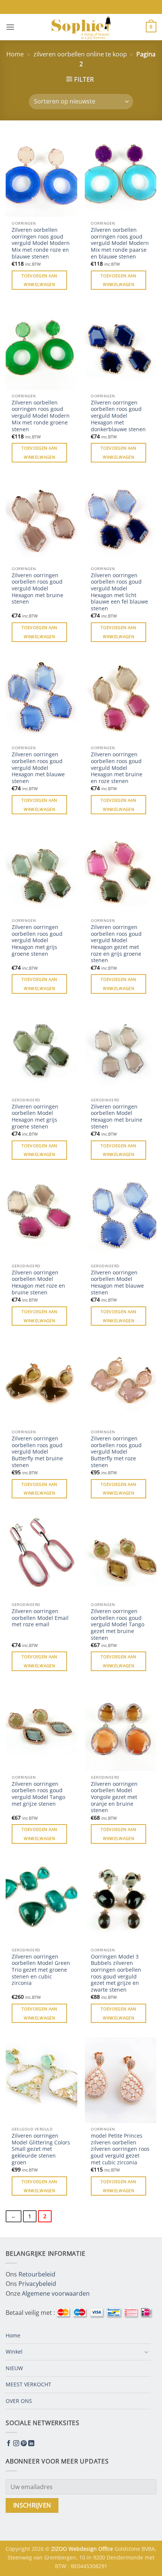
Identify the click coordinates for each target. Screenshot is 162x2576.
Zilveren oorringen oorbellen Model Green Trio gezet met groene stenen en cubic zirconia (41, 1970)
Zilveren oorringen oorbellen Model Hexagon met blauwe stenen (117, 1283)
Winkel (14, 2352)
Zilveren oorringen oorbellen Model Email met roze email (40, 1618)
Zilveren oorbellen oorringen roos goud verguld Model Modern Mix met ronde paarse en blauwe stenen (120, 243)
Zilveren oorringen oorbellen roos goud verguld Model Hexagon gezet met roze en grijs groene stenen (116, 944)
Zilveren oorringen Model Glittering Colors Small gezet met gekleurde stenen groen (41, 2149)
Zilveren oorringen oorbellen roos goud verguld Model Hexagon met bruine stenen (37, 588)
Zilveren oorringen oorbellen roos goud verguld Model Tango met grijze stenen (38, 1794)
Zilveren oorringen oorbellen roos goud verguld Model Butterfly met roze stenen (116, 1452)
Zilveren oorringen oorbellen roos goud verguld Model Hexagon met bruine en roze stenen (117, 768)
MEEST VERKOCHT (28, 2384)
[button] (10, 27)
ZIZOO (60, 2549)
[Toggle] (146, 2352)
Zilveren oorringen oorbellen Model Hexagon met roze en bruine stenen (38, 1283)
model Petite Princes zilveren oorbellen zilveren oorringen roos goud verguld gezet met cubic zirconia (120, 2149)
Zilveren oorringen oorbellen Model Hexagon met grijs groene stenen (35, 1117)
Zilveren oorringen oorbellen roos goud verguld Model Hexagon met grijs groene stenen (37, 940)
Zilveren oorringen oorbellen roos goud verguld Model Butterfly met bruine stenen (37, 1452)
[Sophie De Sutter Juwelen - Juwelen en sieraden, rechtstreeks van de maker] (81, 27)
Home (15, 54)
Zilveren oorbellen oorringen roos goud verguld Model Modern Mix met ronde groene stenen (41, 416)
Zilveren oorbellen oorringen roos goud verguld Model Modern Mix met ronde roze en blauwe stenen (41, 243)
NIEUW (14, 2368)
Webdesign (83, 2549)
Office (106, 2549)
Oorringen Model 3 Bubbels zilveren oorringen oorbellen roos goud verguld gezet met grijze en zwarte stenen (116, 1973)
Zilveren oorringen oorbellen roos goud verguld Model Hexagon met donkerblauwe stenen (118, 416)
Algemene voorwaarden (56, 2293)
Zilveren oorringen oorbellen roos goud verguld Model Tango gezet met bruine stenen (118, 1624)
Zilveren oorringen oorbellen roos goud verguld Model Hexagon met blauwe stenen (38, 768)
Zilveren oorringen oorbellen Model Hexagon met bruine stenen (117, 1117)
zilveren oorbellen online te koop (80, 54)
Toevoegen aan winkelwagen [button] (39, 280)
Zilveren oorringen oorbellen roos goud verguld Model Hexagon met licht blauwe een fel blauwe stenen (119, 592)
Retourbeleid (37, 2274)
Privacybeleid (37, 2284)
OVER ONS (19, 2401)
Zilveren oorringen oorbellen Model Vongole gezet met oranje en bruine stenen (114, 1797)
